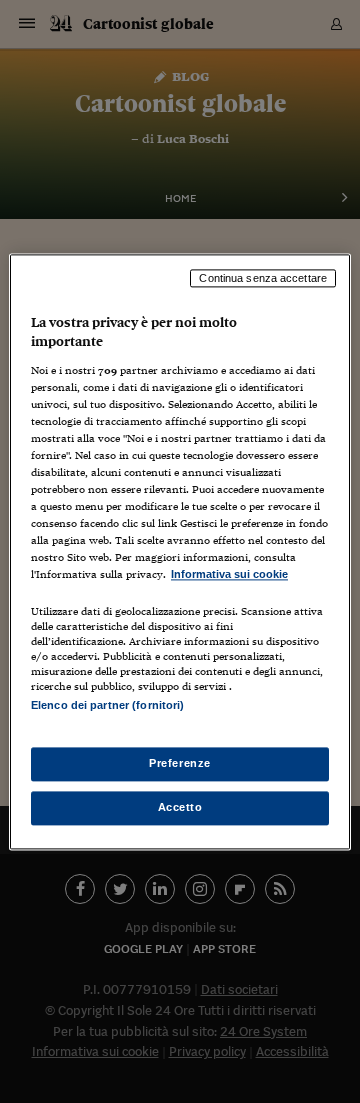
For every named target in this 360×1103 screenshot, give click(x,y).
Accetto (180, 807)
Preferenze (180, 763)
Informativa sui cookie (229, 575)
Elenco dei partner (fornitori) (107, 705)
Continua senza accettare (263, 278)
